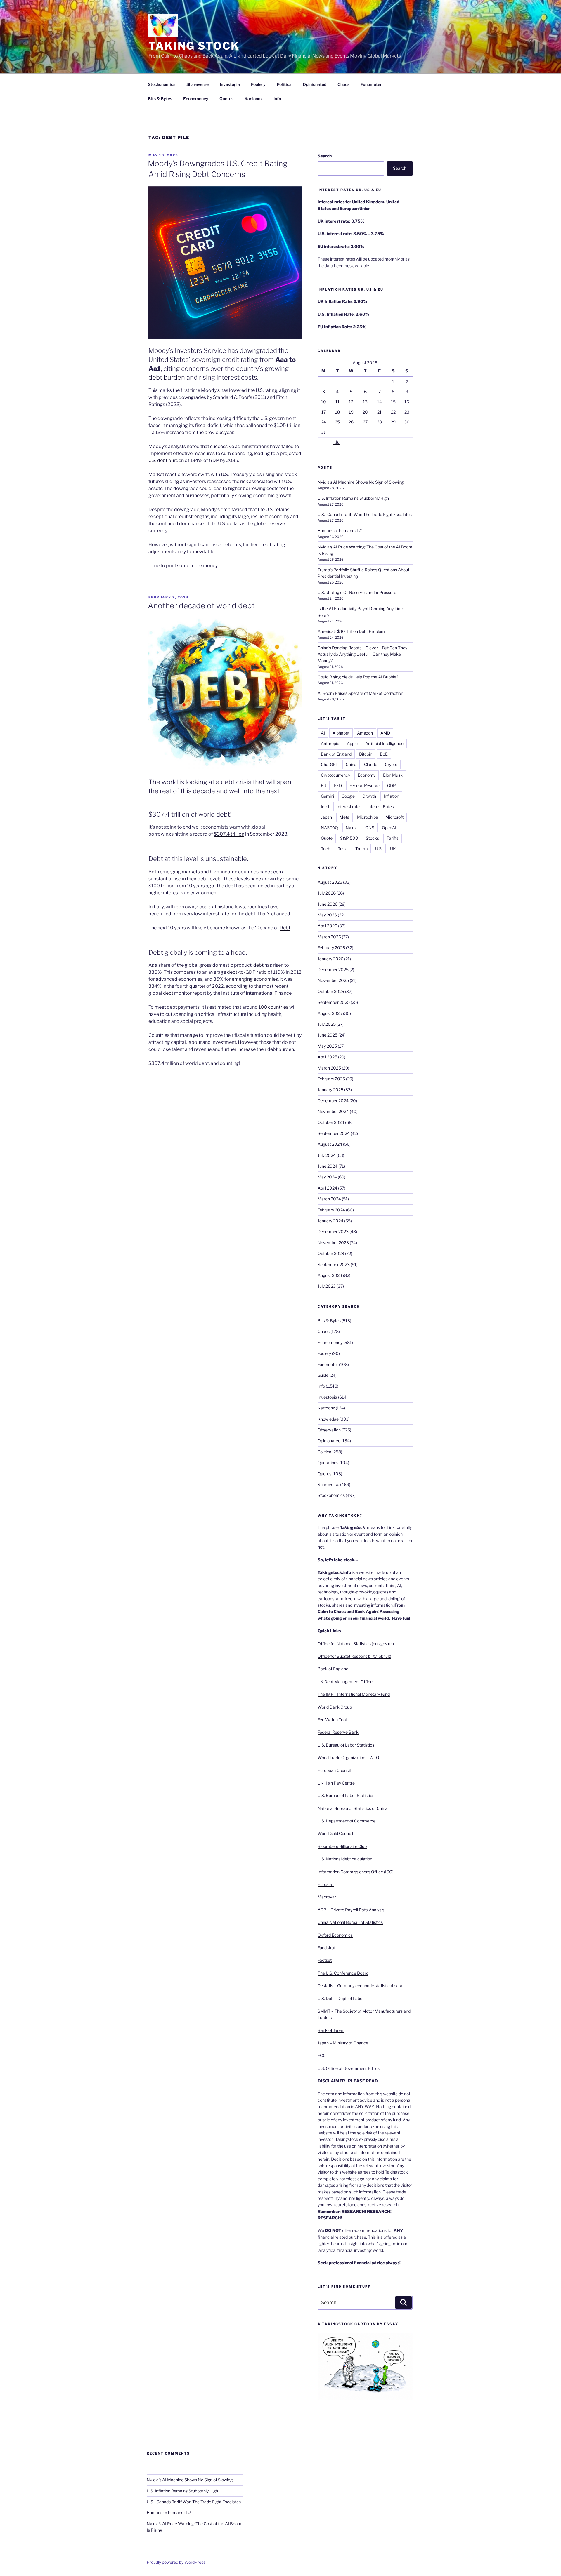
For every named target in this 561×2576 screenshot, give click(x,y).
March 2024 (329, 1199)
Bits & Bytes (160, 99)
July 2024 (327, 1155)
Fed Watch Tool (332, 1720)
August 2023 (330, 1275)
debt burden (167, 377)
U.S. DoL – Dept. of (335, 1998)
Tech (325, 849)
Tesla (343, 849)
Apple (352, 743)
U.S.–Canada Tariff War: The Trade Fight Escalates (365, 514)
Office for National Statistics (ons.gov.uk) (356, 1644)
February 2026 (331, 948)
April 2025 (327, 1057)
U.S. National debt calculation (345, 1859)
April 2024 (327, 1188)
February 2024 (331, 1210)
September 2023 (334, 1264)
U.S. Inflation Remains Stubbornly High (353, 498)
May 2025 (327, 1046)
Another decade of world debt (201, 606)
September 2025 (334, 1002)
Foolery (258, 84)
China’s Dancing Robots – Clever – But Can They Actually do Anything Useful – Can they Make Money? (362, 654)
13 (365, 402)
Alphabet (341, 733)
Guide (323, 1375)
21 (379, 412)
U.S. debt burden (166, 460)
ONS (370, 828)
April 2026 (327, 926)
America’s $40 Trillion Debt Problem (351, 631)
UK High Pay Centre (336, 1783)
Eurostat (326, 1884)
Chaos (343, 84)
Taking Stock (194, 46)
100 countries (273, 1007)
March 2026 (329, 937)
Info (277, 99)
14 (380, 402)
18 (337, 412)
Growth (369, 796)
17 (324, 412)
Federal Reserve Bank (338, 1732)
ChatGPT (329, 764)
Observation (329, 1430)
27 (365, 422)
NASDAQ (329, 828)
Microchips (367, 817)
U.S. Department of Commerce (347, 1821)
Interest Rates (381, 807)
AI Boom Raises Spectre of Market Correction (360, 693)
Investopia (230, 84)
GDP (392, 786)
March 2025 (329, 1068)
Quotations (328, 1463)
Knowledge (328, 1419)
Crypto (391, 764)
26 (351, 422)
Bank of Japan (331, 2030)
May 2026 (327, 915)
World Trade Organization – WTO (348, 1757)
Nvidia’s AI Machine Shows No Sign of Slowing (361, 482)
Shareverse (198, 84)
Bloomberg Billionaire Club (342, 1846)
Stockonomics (162, 84)
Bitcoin (366, 754)
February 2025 (331, 1079)
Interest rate (348, 807)
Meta (344, 817)
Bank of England (336, 754)
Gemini (327, 796)
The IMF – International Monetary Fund (354, 1694)
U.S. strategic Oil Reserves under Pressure (357, 592)
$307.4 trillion (229, 834)
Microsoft (394, 817)
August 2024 (330, 1144)
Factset (325, 1960)
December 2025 (333, 970)
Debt (285, 928)
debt (258, 965)
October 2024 (331, 1122)
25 (337, 422)
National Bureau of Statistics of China (353, 1808)
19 (351, 412)
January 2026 (330, 959)
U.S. (379, 849)
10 (324, 402)
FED (338, 786)
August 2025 (330, 1013)
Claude (371, 764)
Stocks (372, 838)
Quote (327, 838)
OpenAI (389, 828)
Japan (326, 817)
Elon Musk (393, 775)
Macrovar (327, 1897)
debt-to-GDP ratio (247, 972)
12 (351, 402)
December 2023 (333, 1231)
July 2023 (327, 1286)
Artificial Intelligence (384, 743)
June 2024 (328, 1166)
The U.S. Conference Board (343, 1973)
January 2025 (330, 1090)
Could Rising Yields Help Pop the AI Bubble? (358, 677)
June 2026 (328, 904)
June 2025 (328, 1035)
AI (323, 733)
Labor (358, 1998)
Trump (361, 849)
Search (325, 156)
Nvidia (352, 828)
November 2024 (333, 1111)
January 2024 (330, 1221)
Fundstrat (327, 1948)
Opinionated (315, 84)
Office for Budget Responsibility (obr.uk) (354, 1656)
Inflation (391, 796)
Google (348, 796)
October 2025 (331, 991)
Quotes (226, 99)
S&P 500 (349, 838)
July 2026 (327, 893)
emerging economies (255, 979)
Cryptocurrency (335, 775)
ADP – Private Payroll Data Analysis (351, 1910)
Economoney (196, 99)
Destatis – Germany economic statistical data (360, 1986)
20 (365, 412)
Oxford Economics (335, 1935)
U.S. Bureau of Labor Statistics (346, 1745)
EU (324, 786)
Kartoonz (253, 99)
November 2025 (333, 980)
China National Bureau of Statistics (350, 1922)
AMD (385, 733)
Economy (367, 775)
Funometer (371, 84)
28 (379, 422)
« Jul (337, 442)
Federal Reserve (365, 786)
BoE (384, 754)
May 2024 (327, 1177)
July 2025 (327, 1024)
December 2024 (333, 1101)
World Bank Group (335, 1707)
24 (324, 422)
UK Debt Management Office (345, 1682)
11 (337, 402)
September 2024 (334, 1133)
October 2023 (331, 1253)
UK (393, 849)
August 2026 (330, 882)
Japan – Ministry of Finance (343, 2043)
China (351, 764)
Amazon (365, 733)
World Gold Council (335, 1833)
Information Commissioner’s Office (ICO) (356, 1872)
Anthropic (330, 743)
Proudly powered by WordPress (176, 2562)
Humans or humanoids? (340, 531)
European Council (334, 1770)
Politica (284, 84)
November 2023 (333, 1243)
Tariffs (393, 838)
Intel (325, 807)
